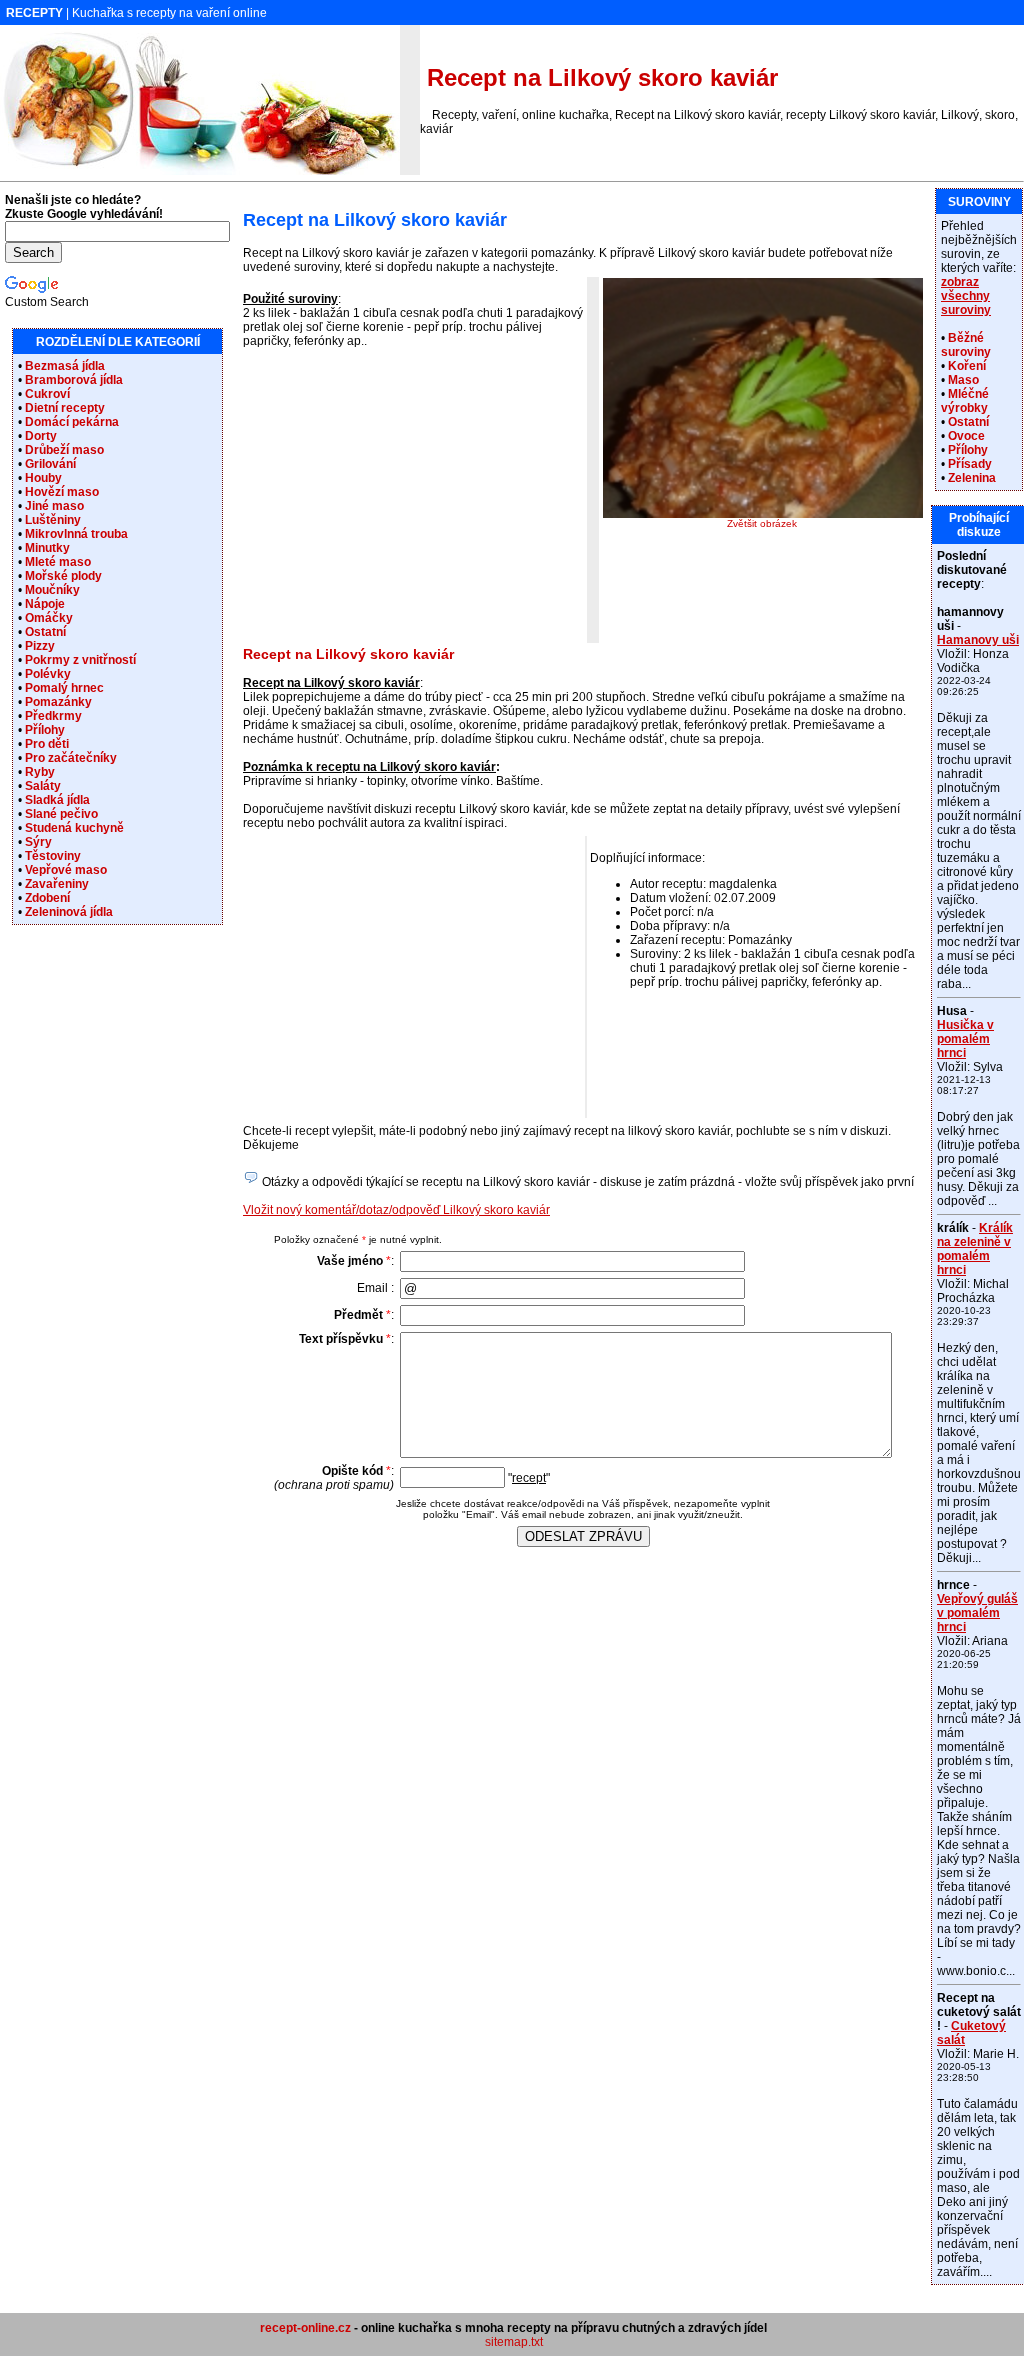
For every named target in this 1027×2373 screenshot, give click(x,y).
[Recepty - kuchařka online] (200, 171)
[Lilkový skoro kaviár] (763, 514)
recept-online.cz (305, 2328)
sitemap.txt (514, 2342)
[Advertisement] (411, 502)
